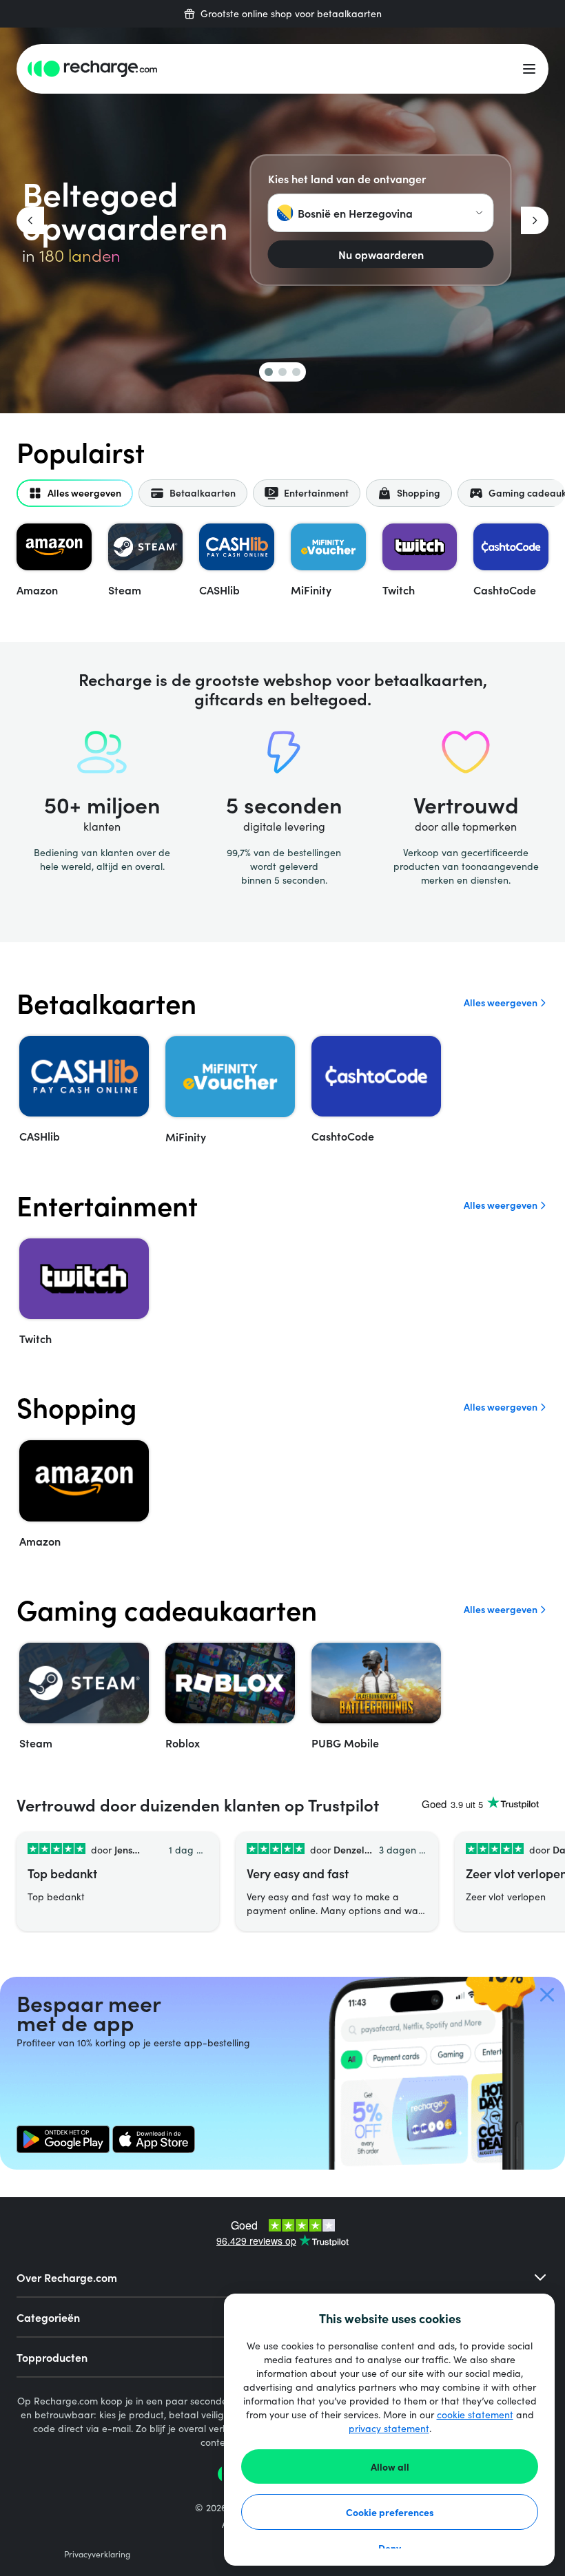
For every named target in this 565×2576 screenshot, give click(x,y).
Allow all (390, 2466)
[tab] (75, 493)
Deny (390, 2548)
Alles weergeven (501, 1003)
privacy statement (389, 2428)
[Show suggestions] (480, 213)
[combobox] (381, 213)
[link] (63, 2139)
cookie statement (475, 2414)
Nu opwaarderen (381, 254)
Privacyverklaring (97, 2554)
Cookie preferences (390, 2512)
